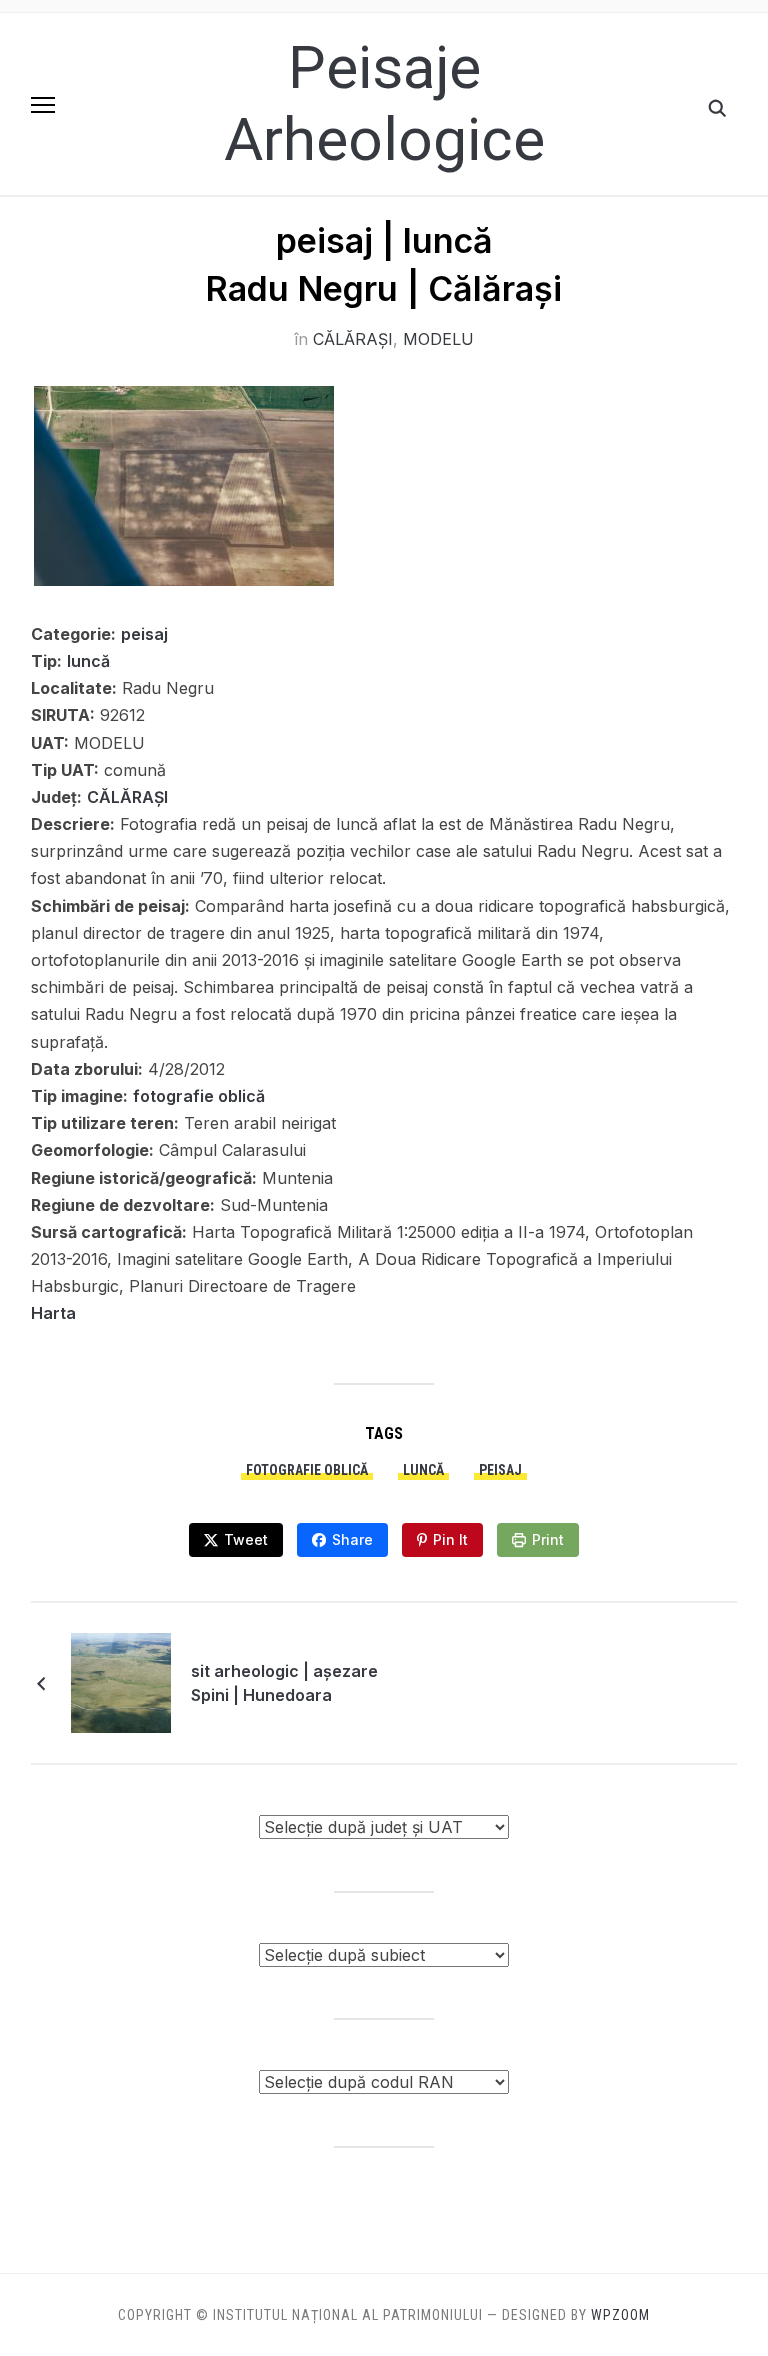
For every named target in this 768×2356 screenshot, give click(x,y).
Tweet (246, 1539)
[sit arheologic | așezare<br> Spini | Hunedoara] (121, 1682)
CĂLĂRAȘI (353, 339)
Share (352, 1539)
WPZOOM (620, 2315)
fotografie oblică (199, 1096)
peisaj (144, 634)
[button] (43, 105)
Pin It (450, 1539)
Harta (53, 1313)
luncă (88, 661)
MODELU (438, 339)
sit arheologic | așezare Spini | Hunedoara (284, 1683)
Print (548, 1539)
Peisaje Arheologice (384, 103)
